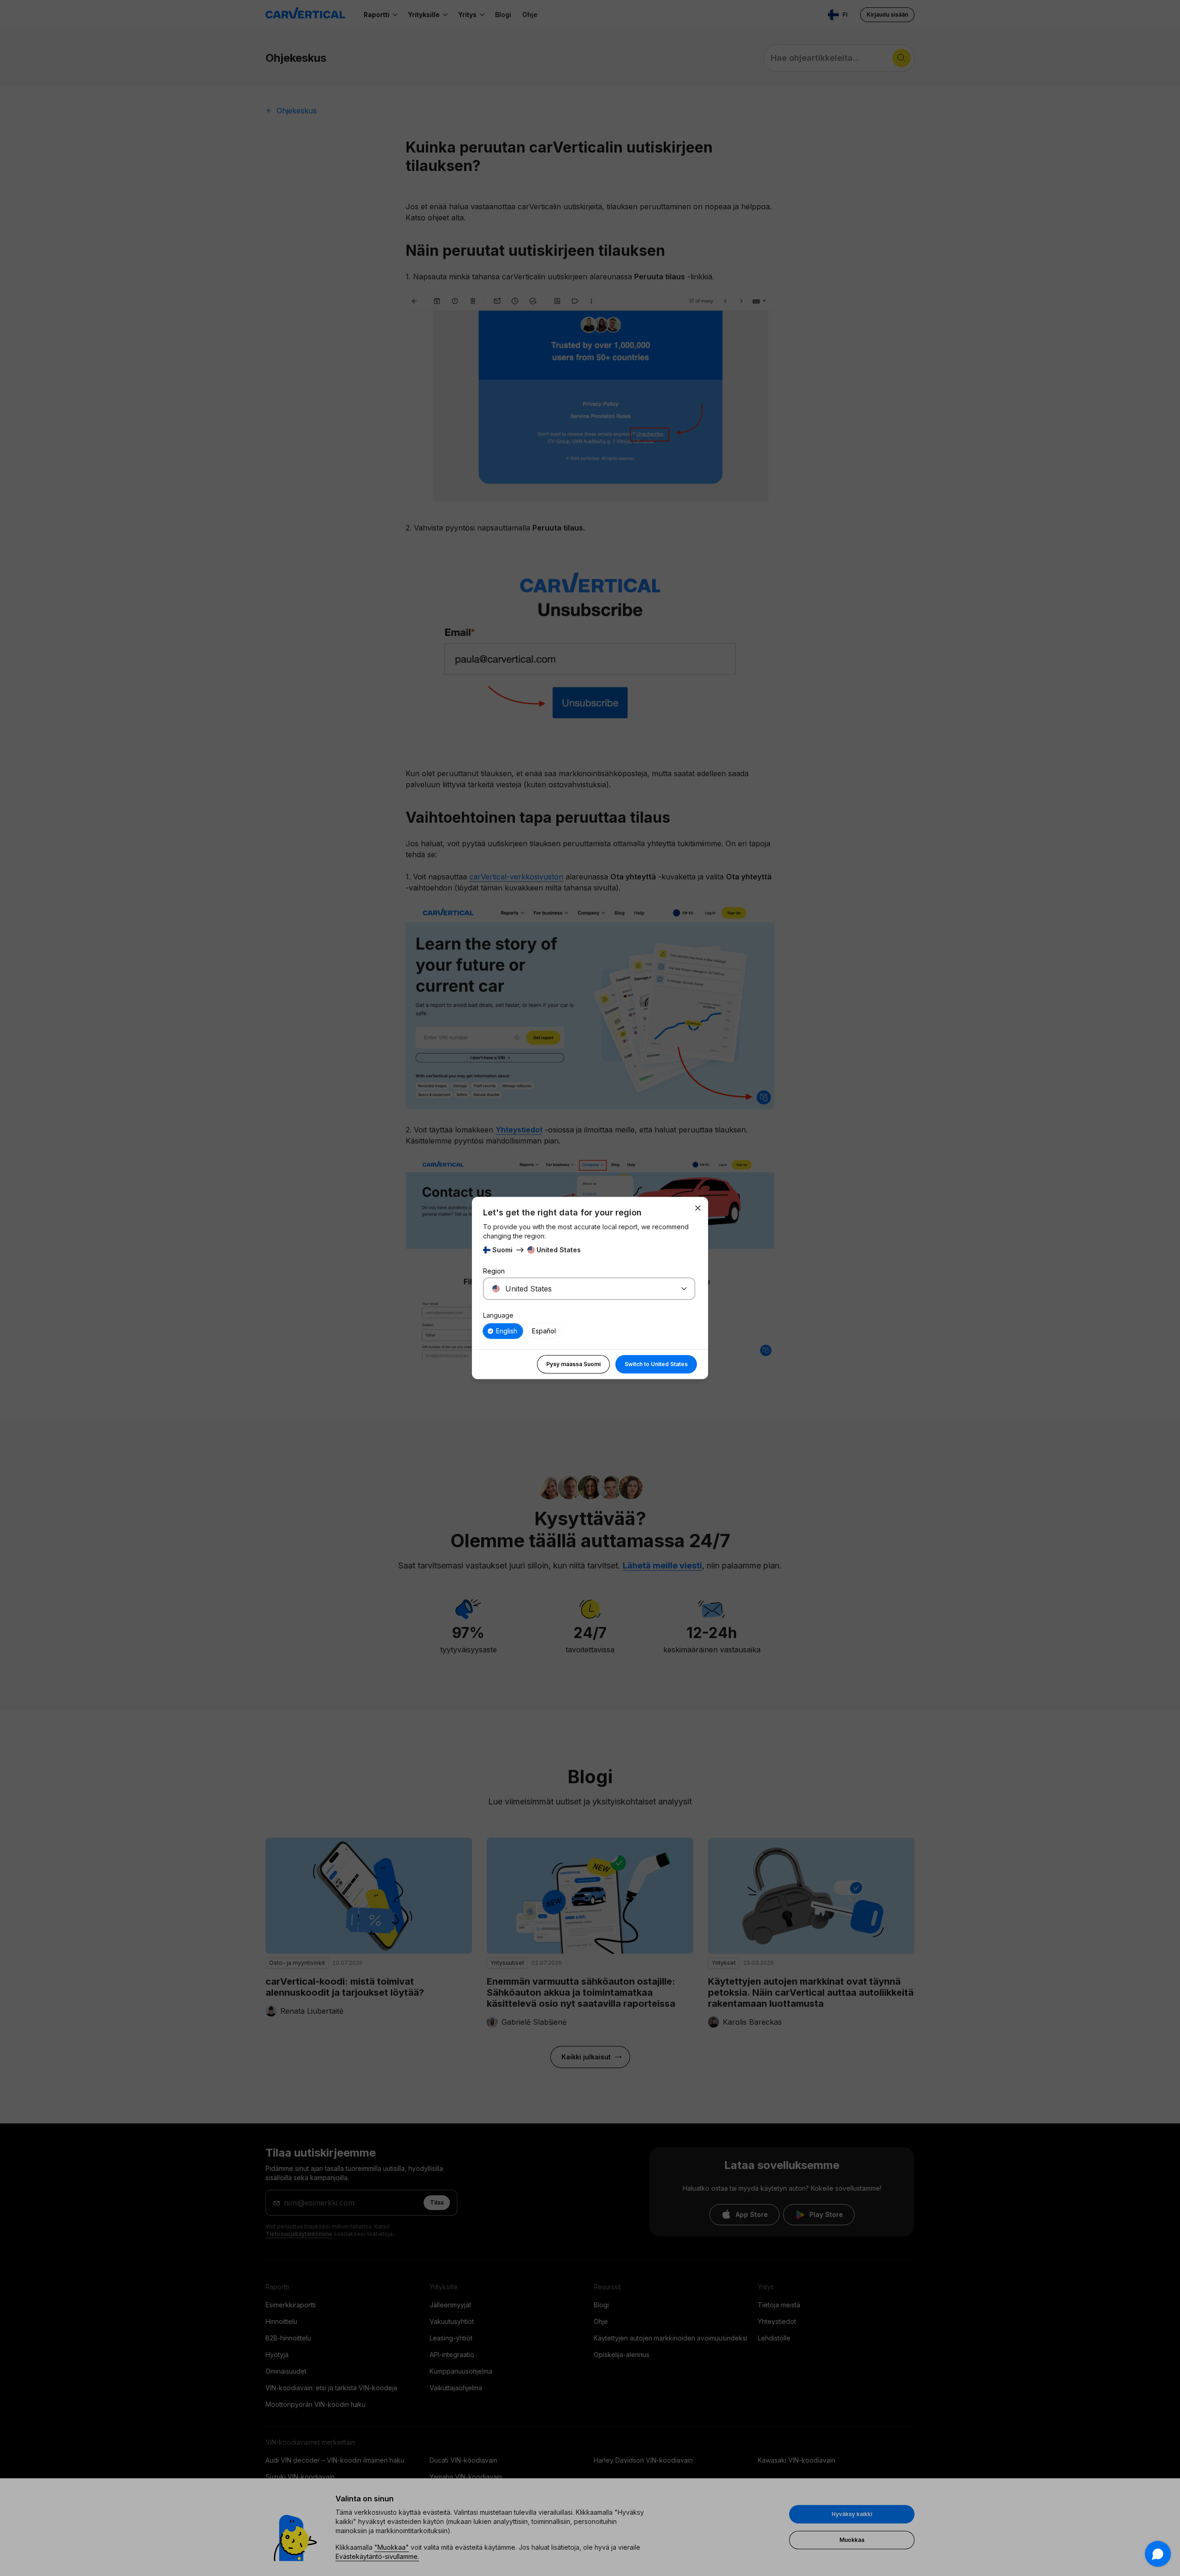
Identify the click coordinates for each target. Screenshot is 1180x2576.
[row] (503, 1331)
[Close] (698, 1208)
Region (494, 1271)
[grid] (589, 1331)
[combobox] (578, 1289)
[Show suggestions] (684, 1289)
